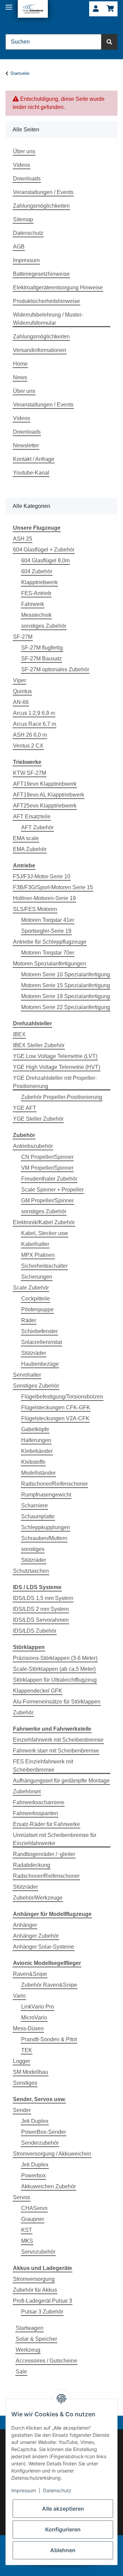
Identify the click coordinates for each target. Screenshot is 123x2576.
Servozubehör (38, 2252)
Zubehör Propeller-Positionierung (62, 1097)
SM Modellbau (31, 2072)
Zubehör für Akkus (35, 2290)
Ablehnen (63, 2550)
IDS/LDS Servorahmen (41, 1620)
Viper (19, 680)
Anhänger (25, 1925)
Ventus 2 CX (28, 746)
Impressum (26, 260)
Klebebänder (37, 1451)
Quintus (22, 691)
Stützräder (34, 1353)
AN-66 (21, 702)
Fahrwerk (33, 604)
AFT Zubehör (37, 827)
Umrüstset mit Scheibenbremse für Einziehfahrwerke (55, 1839)
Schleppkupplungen (46, 1527)
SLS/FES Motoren (35, 909)
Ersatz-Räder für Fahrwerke (46, 1824)
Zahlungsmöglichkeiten (41, 206)
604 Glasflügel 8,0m (45, 561)
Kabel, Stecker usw (45, 1233)
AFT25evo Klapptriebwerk (45, 806)
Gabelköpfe (35, 1429)
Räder (29, 1320)
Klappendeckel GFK (38, 1691)
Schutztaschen (31, 1571)
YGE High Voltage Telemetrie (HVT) (57, 1067)
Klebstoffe (33, 1462)
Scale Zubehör (31, 1288)
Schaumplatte (38, 1516)
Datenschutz (28, 233)
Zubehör (23, 1713)
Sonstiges (25, 2083)
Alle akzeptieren (63, 2509)
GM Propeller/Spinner (47, 1201)
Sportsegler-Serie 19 (46, 931)
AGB (19, 247)
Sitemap (23, 219)
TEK (27, 2050)
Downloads (27, 179)
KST (27, 2230)
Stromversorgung (34, 2279)
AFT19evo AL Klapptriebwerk (49, 795)
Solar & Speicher (36, 2339)
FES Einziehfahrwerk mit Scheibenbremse (43, 1766)
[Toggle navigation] (9, 4)
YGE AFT (25, 1108)
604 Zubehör (37, 571)
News (20, 377)
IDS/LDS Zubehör (35, 1631)
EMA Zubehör (30, 849)
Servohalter (27, 1375)
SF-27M (23, 637)
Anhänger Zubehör (36, 1936)
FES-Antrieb (36, 593)
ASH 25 (23, 539)
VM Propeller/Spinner (47, 1168)
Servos (22, 2197)
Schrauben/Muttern (44, 1538)
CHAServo (34, 2208)
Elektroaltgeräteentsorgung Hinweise (58, 287)
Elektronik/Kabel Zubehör (44, 1222)
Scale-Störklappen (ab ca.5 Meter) (54, 1669)
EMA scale (26, 838)
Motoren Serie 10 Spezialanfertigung (66, 974)
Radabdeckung (32, 1865)
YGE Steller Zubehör (38, 1119)
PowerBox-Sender (44, 2132)
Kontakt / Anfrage (34, 459)
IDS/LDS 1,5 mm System (43, 1598)
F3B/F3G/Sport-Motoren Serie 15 (53, 887)
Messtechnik (36, 615)
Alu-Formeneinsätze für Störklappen (57, 1702)
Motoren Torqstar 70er (48, 953)
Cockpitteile (36, 1299)
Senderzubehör (40, 2143)
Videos (22, 165)
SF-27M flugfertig (42, 648)
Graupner (33, 2219)
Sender (22, 2110)
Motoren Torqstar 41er (48, 920)
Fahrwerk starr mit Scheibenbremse (56, 1751)
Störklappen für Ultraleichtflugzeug (55, 1680)
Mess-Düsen (28, 2028)
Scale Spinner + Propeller (52, 1190)
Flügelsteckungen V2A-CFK (55, 1418)
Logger (22, 2061)
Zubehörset (27, 1791)
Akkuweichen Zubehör (49, 2186)
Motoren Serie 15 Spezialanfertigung (66, 985)
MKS (27, 2241)
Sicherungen (37, 1277)
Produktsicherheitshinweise (46, 301)
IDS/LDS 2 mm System (41, 1609)
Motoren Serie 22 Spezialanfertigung (66, 1007)
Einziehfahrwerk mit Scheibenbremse (58, 1740)
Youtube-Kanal (31, 473)
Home (20, 364)
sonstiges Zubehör (44, 626)
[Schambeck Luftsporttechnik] (33, 9)
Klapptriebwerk (39, 582)
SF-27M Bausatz (42, 659)
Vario (19, 1996)
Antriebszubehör (33, 1146)
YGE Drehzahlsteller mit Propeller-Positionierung (55, 1082)
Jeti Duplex (35, 2121)
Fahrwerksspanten (36, 1813)
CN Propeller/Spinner (47, 1157)
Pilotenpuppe (37, 1309)
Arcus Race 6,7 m (35, 724)
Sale (21, 2372)
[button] (96, 9)
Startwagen (30, 2328)
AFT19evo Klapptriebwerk (45, 784)
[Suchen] (109, 42)
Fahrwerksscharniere (39, 1802)
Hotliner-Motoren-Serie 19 (44, 898)
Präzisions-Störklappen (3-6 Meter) (55, 1658)
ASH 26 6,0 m (30, 735)
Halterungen (36, 1440)
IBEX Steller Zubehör (39, 1045)
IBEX (19, 1034)
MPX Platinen (38, 1255)
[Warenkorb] (110, 9)
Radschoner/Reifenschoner (54, 1484)
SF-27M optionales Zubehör (55, 669)
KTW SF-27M (30, 773)
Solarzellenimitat (42, 1342)
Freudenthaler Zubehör (49, 1179)
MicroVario (34, 2018)
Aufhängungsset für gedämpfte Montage (61, 1781)
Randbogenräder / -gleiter (44, 1854)
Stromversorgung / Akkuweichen (52, 2154)
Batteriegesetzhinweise (41, 274)
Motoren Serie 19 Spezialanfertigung (66, 996)
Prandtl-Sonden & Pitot (49, 2039)
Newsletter (26, 445)
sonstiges (33, 1549)
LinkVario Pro (38, 2007)
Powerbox (33, 2175)
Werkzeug (28, 2350)
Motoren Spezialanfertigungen (50, 964)
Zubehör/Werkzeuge (38, 1898)
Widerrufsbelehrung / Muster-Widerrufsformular (48, 319)
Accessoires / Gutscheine (46, 2361)
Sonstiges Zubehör (36, 1386)
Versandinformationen (40, 350)
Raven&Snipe (30, 1974)
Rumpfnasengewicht (46, 1495)
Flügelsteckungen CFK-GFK (56, 1407)
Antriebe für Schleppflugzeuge (50, 942)
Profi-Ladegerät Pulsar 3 (43, 2301)
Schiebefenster (39, 1331)
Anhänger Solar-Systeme (44, 1947)
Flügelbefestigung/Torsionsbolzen (62, 1397)
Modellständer (38, 1473)
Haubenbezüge (40, 1364)
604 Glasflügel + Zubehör (44, 550)
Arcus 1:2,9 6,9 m (34, 713)
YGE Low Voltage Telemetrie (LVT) (55, 1056)
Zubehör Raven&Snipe (49, 1985)
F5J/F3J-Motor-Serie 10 (42, 876)
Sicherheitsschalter (44, 1266)
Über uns (24, 151)
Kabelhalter (35, 1244)
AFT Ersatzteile (32, 817)
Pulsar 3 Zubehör (42, 2312)
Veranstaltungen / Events (43, 192)
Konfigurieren (63, 2529)
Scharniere (35, 1506)
